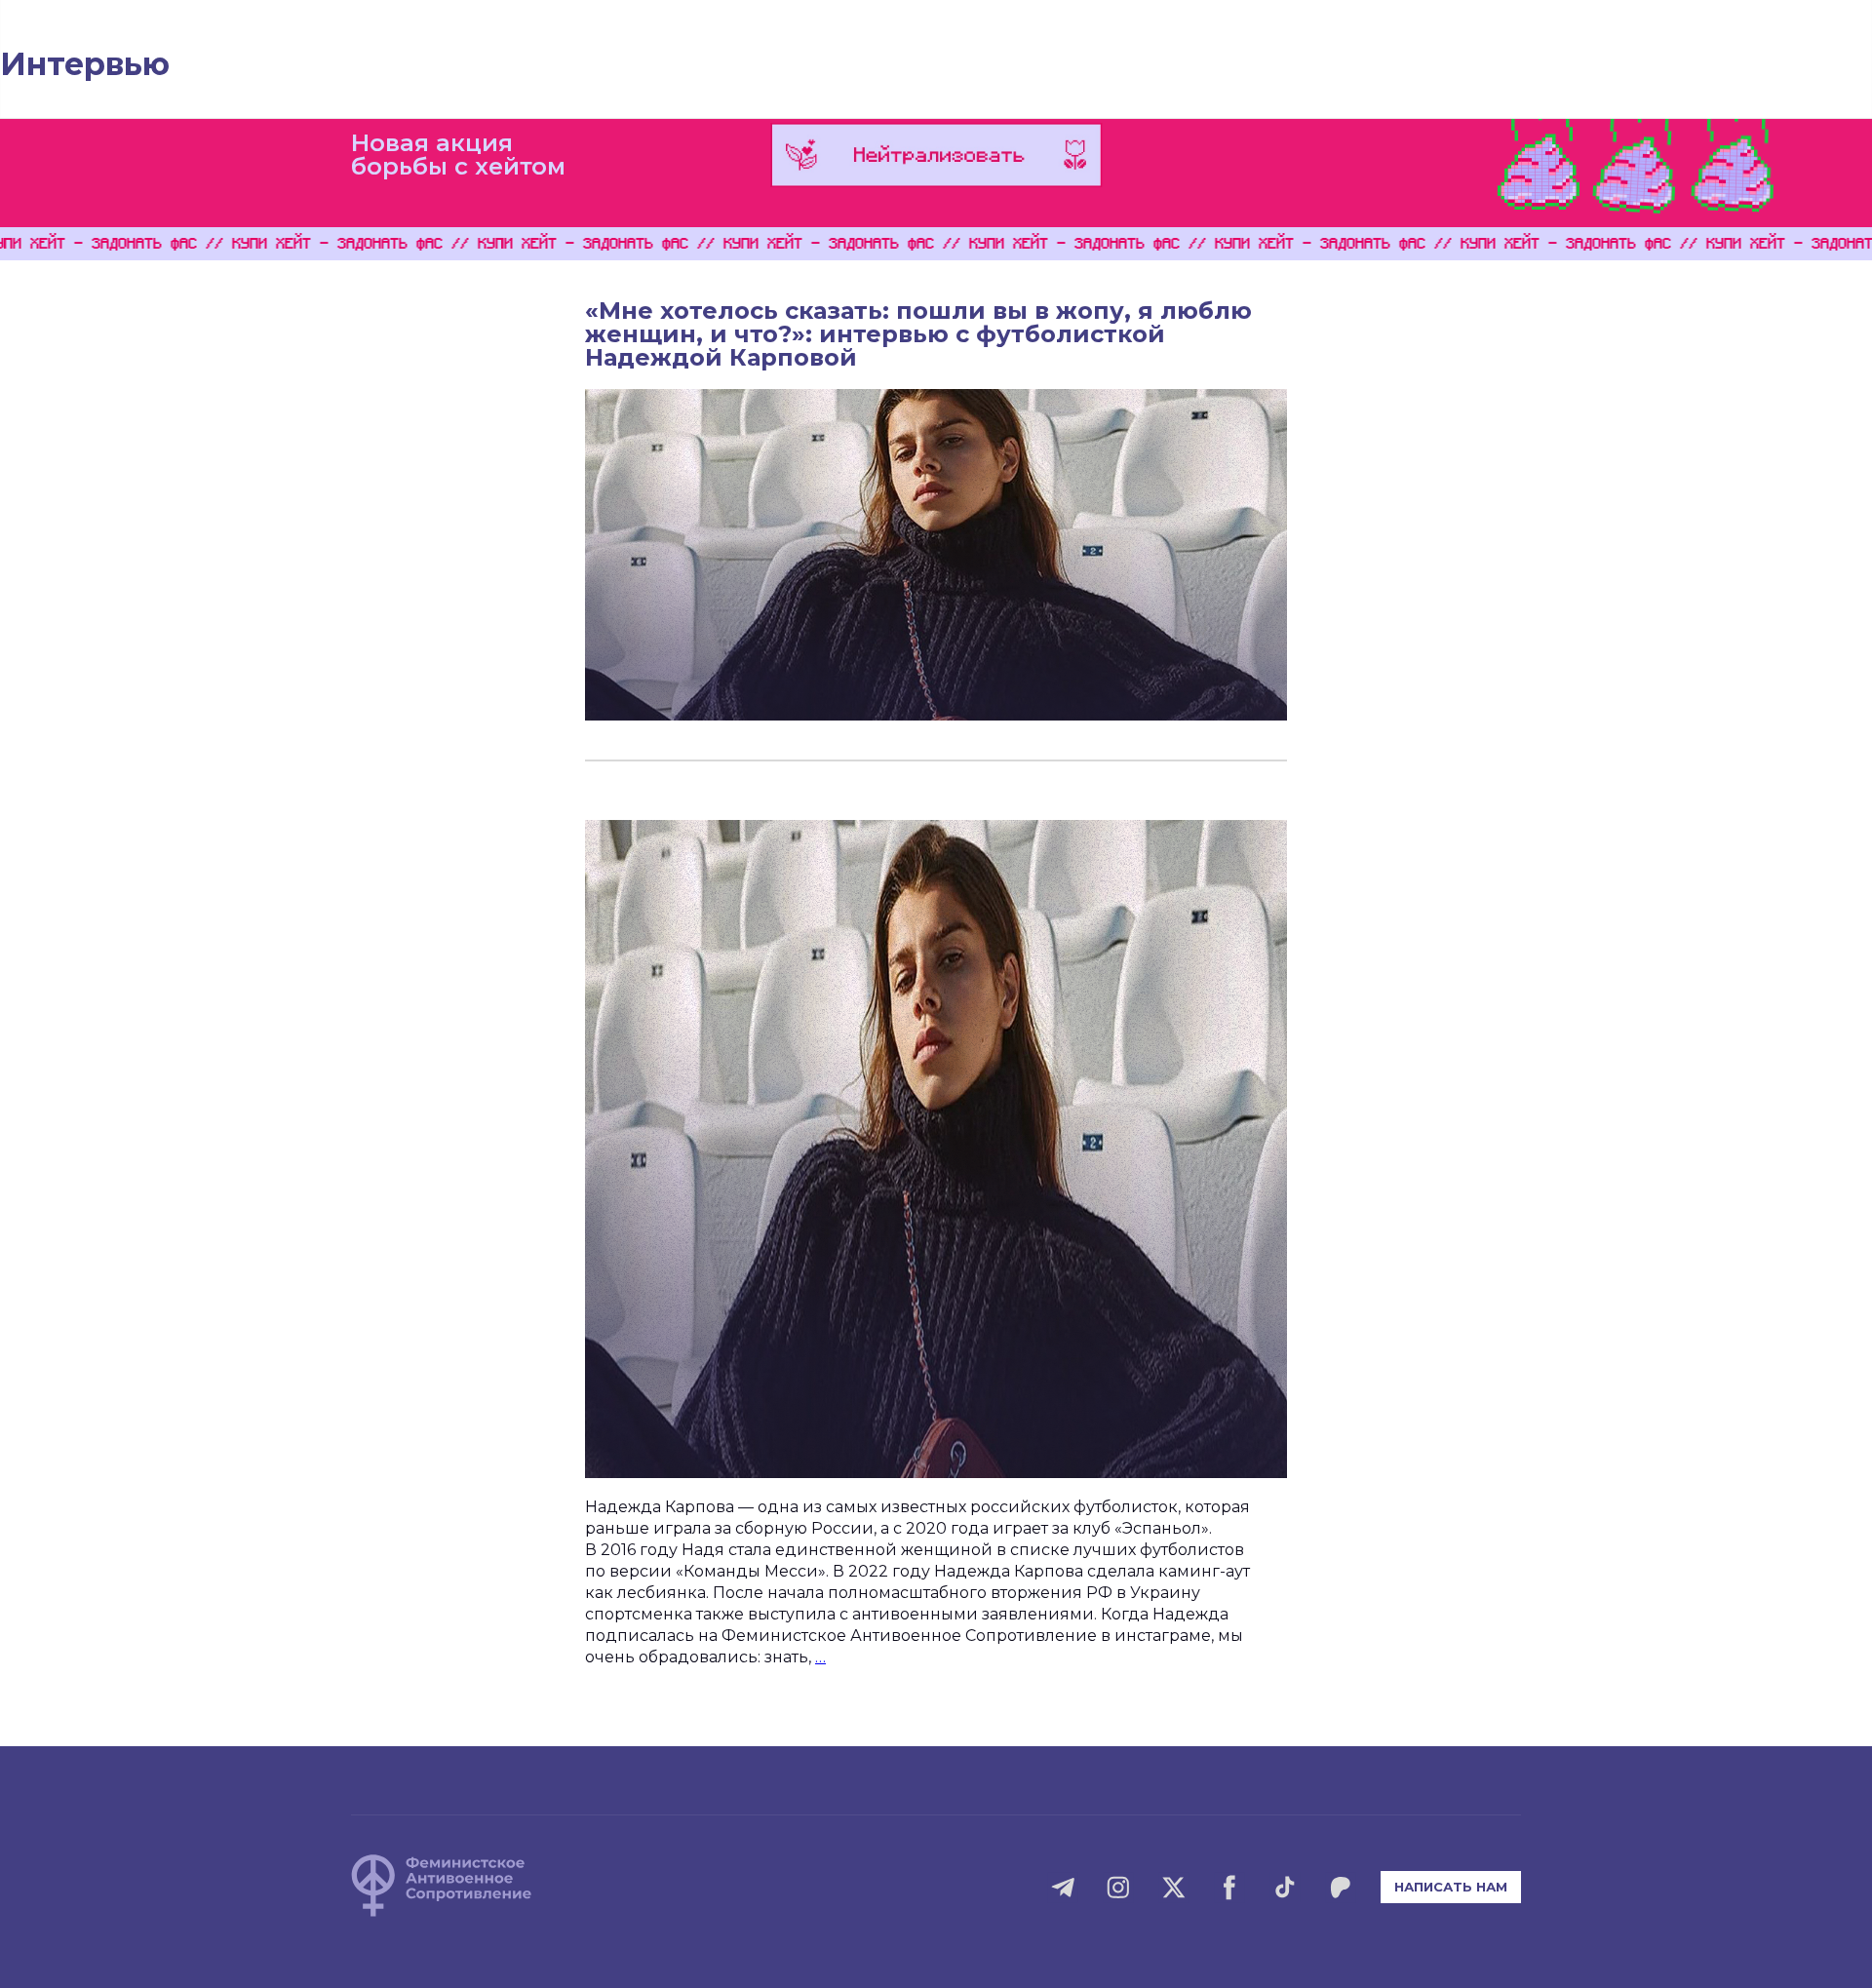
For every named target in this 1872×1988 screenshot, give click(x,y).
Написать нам (1451, 1887)
